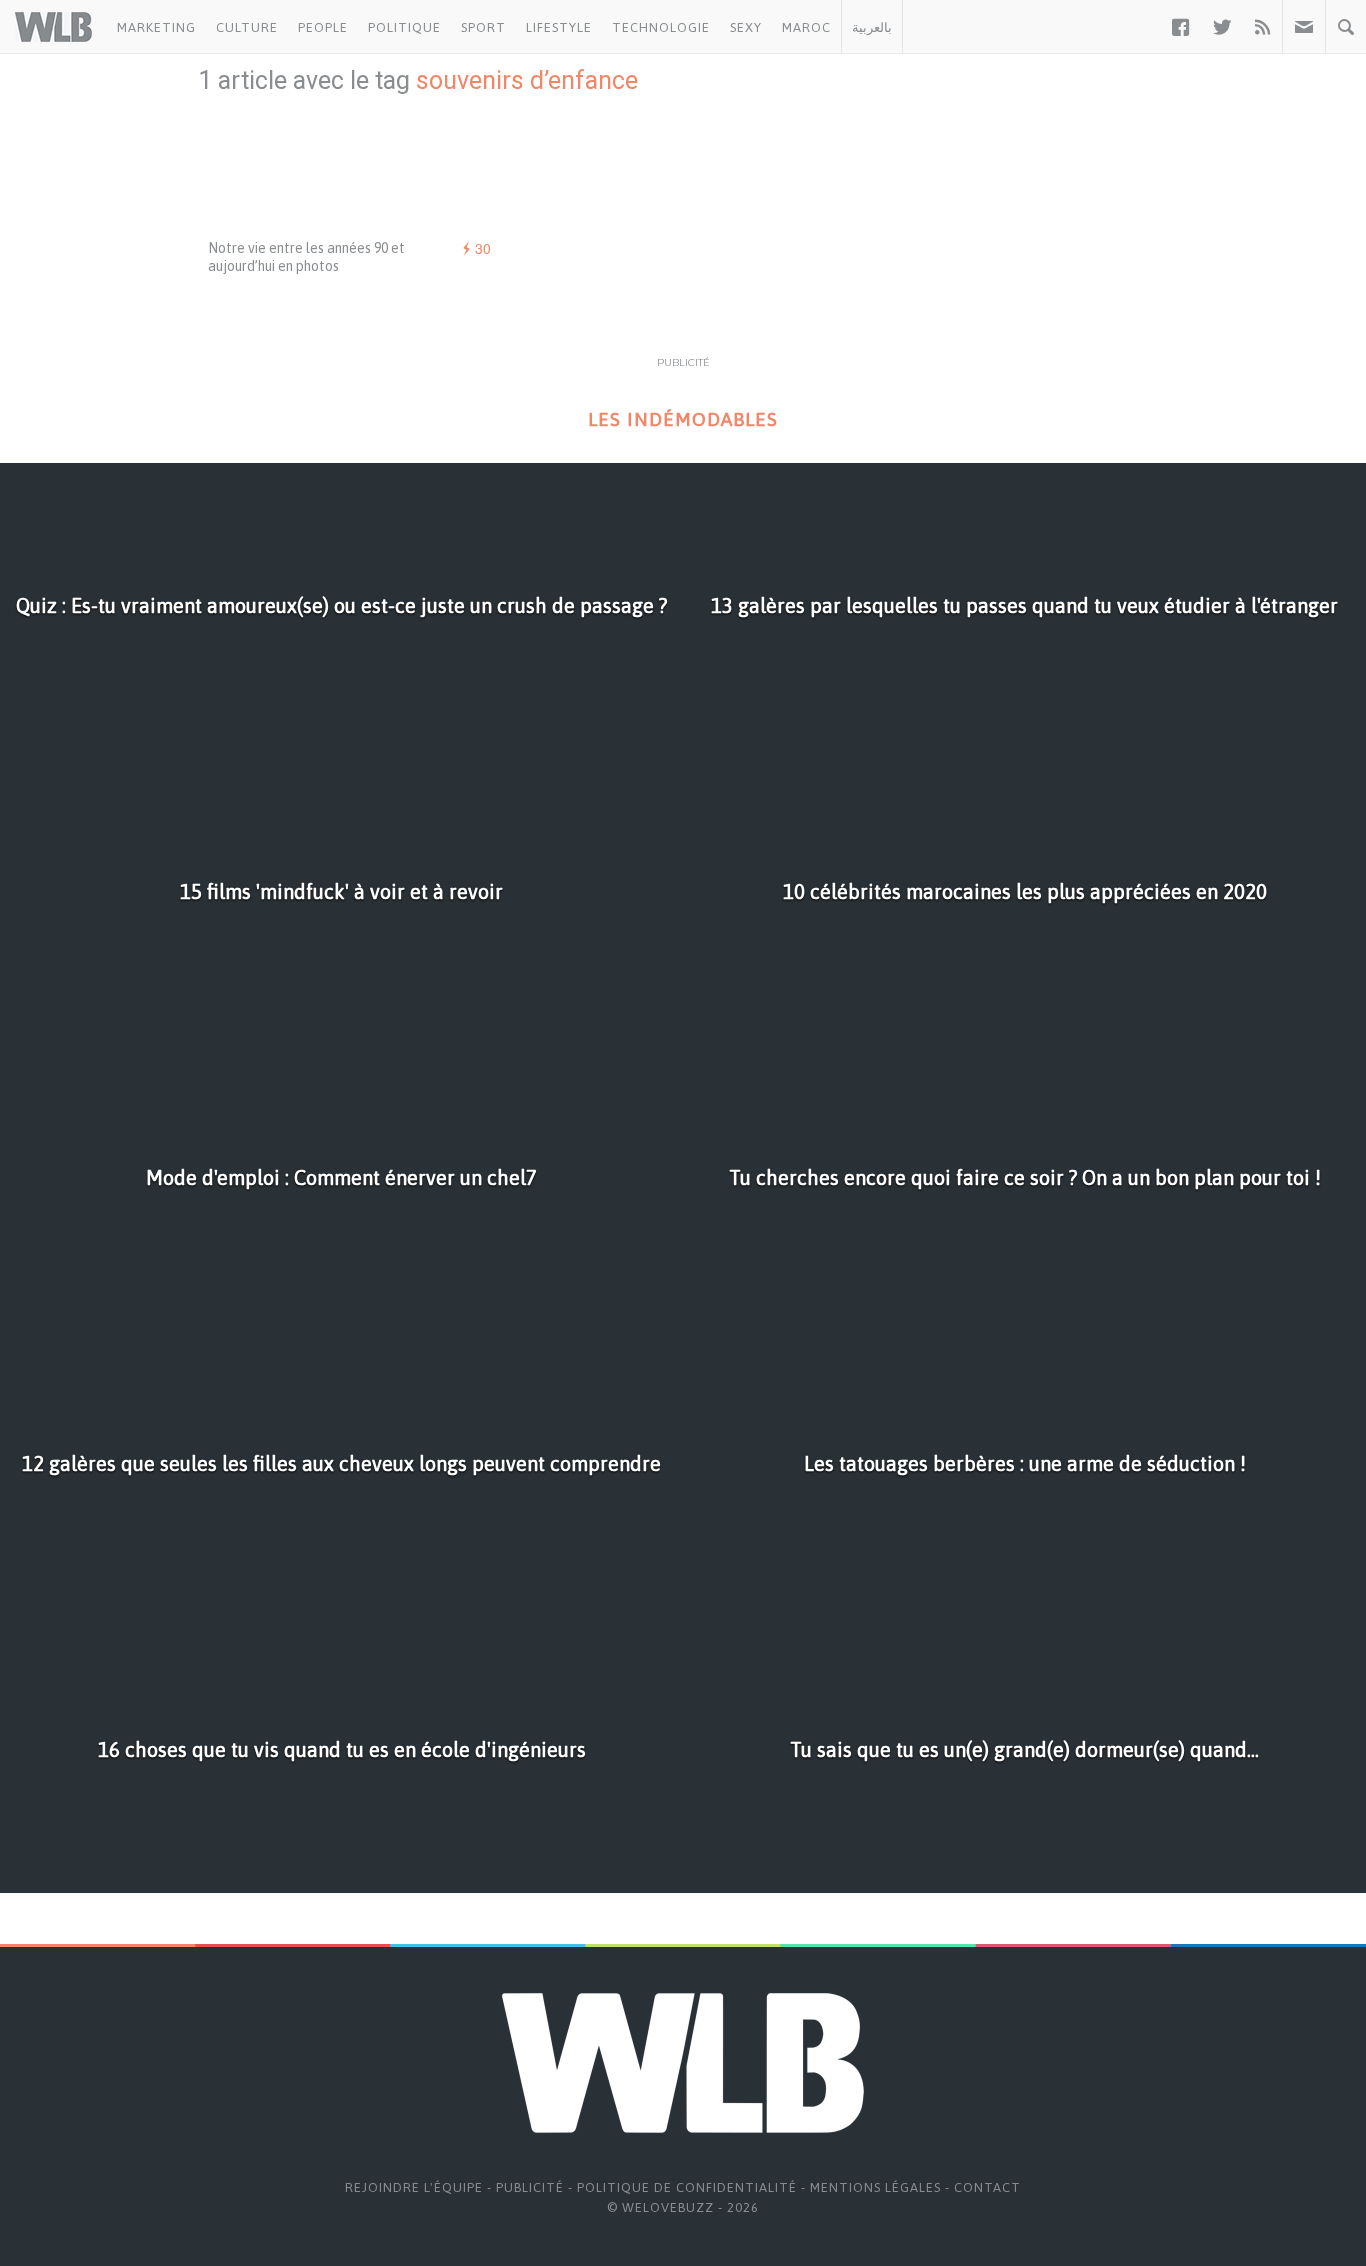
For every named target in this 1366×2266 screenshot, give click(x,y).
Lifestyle (559, 27)
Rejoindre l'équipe (414, 2187)
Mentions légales (875, 2187)
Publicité (530, 2187)
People (323, 27)
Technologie (661, 27)
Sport (483, 27)
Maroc (806, 27)
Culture (247, 27)
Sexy (746, 27)
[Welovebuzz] (53, 27)
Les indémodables (683, 419)
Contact (987, 2187)
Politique (404, 27)
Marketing (156, 27)
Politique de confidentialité (687, 2187)
